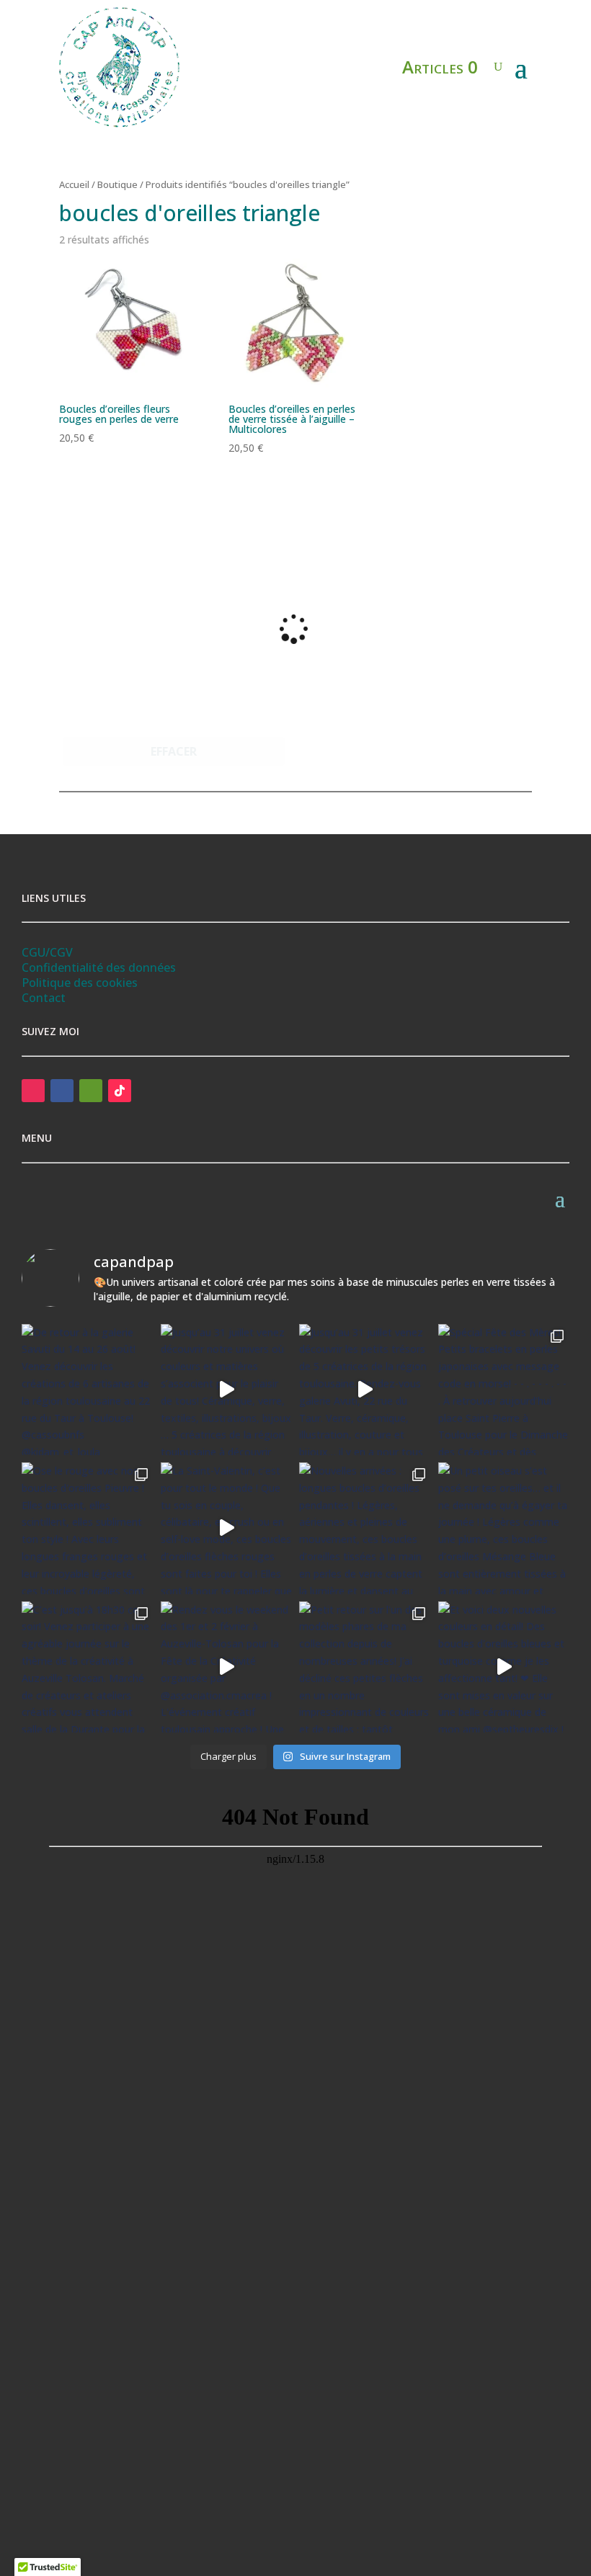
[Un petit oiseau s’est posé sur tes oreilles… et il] (504, 1528)
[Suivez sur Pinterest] (91, 1091)
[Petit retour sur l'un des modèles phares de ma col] (365, 1667)
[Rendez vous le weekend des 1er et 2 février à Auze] (227, 1667)
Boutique (117, 184)
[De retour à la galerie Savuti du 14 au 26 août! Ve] (88, 1390)
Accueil (74, 184)
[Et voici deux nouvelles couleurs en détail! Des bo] (504, 1667)
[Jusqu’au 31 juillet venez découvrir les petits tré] (365, 1390)
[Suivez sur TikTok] (120, 1091)
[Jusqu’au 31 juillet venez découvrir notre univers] (227, 1390)
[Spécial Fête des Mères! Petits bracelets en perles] (504, 1390)
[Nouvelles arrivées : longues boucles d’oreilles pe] (365, 1528)
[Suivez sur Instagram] (33, 1091)
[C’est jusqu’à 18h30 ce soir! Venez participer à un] (88, 1667)
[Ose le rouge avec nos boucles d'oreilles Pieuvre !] (88, 1528)
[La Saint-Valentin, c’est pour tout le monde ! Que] (227, 1528)
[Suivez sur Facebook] (62, 1091)
